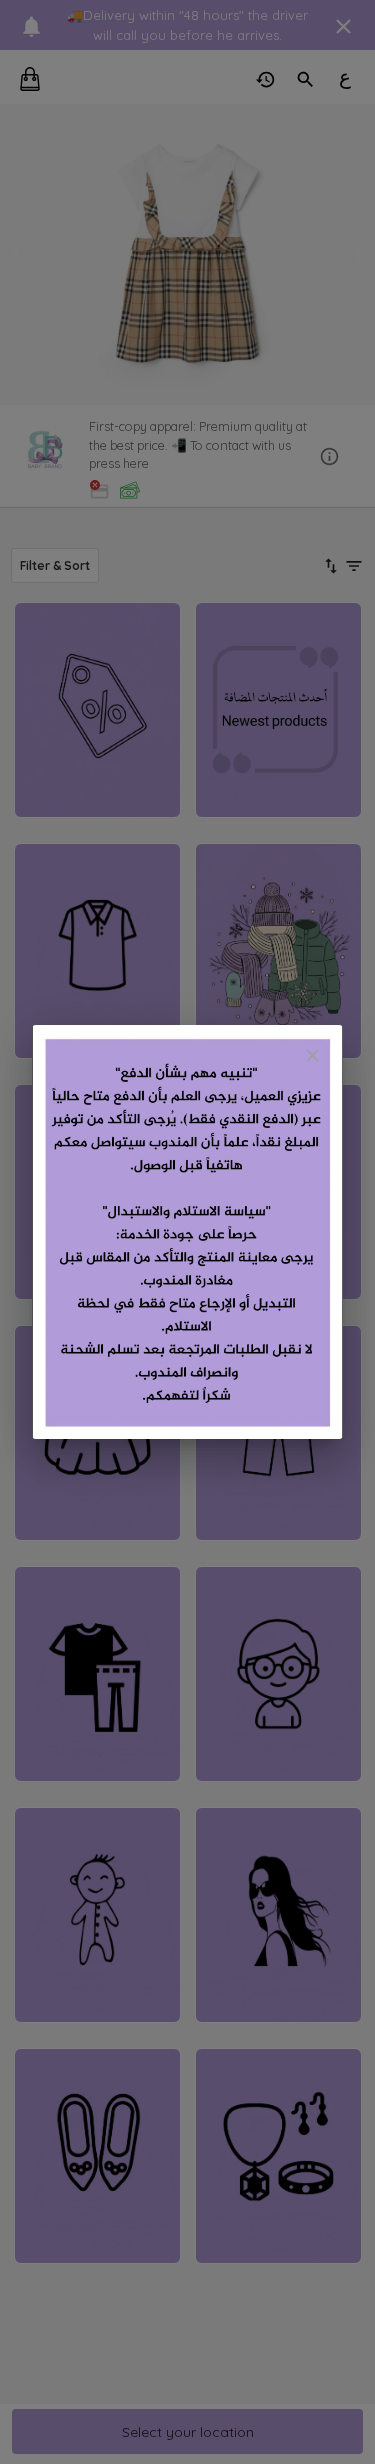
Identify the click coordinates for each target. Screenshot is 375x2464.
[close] (312, 1055)
